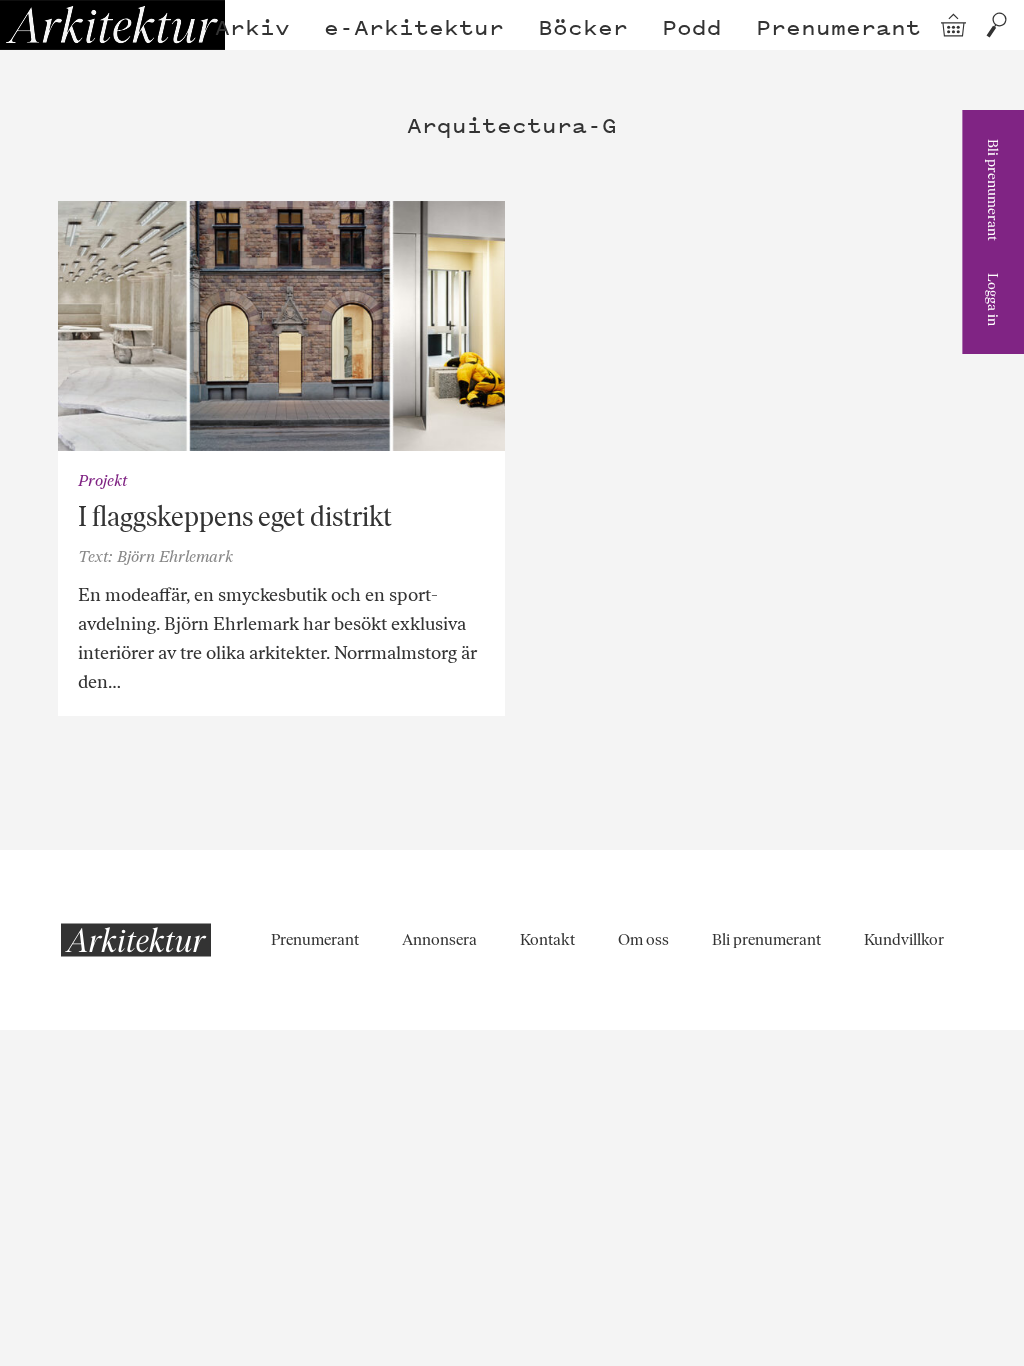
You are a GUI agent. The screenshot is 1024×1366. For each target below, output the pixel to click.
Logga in (993, 299)
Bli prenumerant (993, 190)
